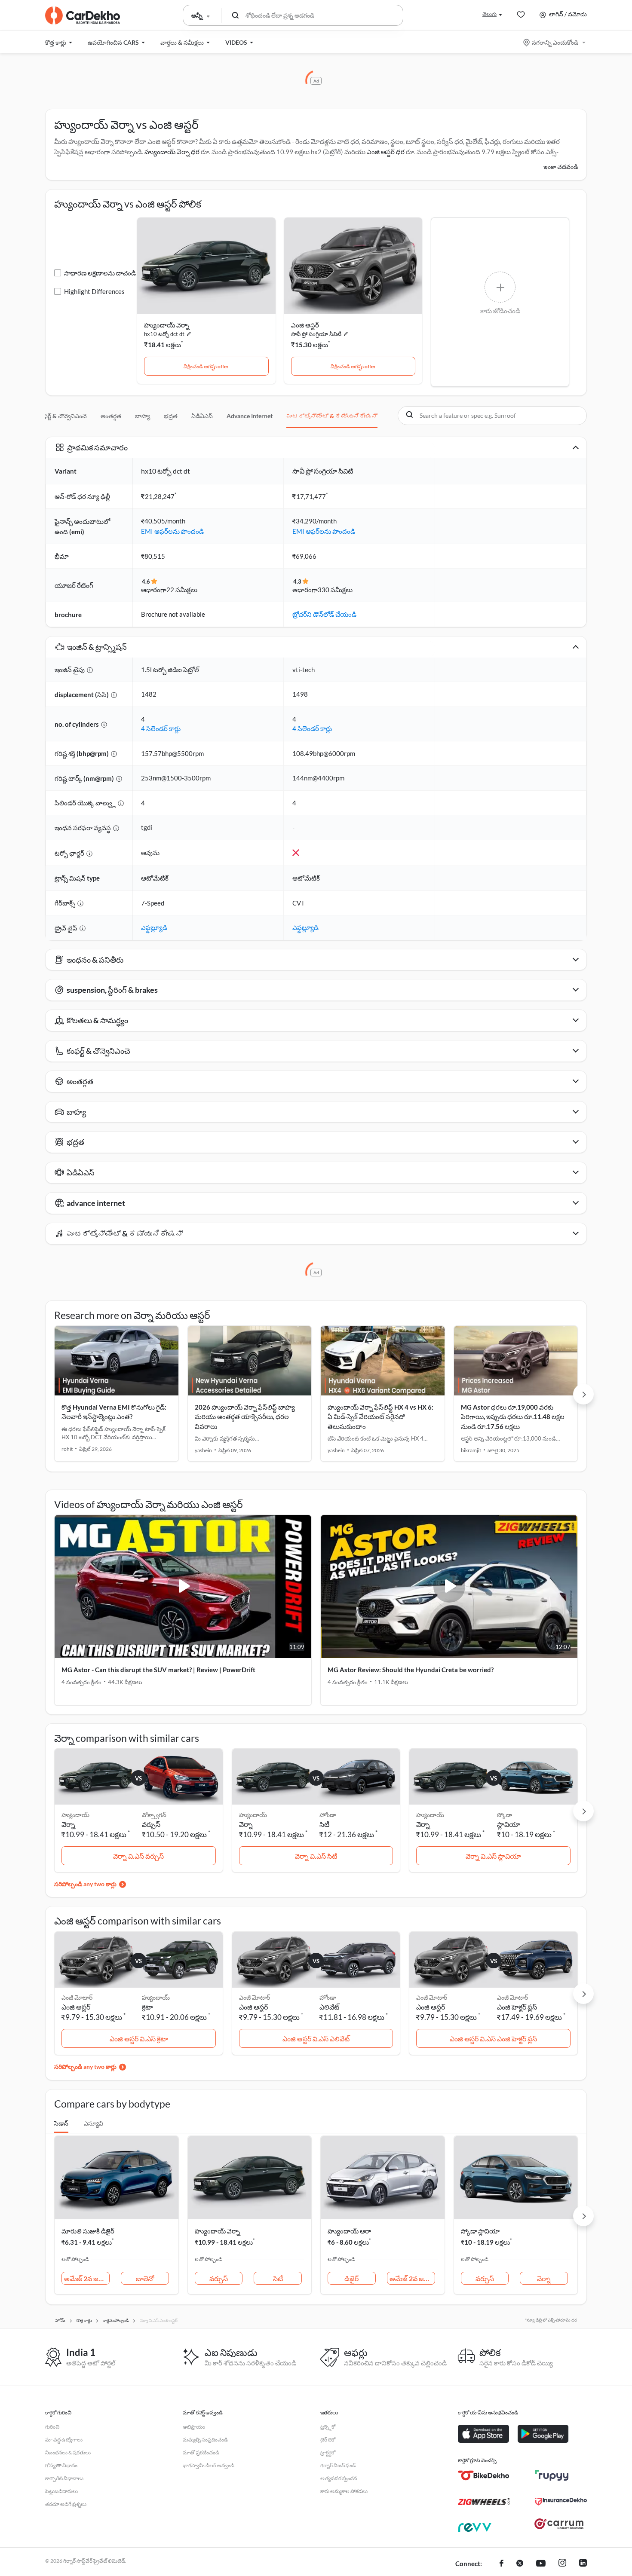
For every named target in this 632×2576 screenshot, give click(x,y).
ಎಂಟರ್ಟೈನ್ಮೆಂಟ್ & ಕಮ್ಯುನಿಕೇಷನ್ (332, 416)
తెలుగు (489, 14)
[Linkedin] (583, 2564)
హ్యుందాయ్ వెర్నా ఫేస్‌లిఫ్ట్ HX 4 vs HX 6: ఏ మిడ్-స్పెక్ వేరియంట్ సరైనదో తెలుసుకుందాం (380, 1417)
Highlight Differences (94, 291)
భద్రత (171, 416)
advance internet (250, 416)
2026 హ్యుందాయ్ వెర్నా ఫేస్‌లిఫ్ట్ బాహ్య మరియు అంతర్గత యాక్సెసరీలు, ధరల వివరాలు (245, 1417)
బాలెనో (145, 2278)
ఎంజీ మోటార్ (512, 1997)
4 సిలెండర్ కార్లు (161, 728)
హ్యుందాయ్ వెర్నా (167, 325)
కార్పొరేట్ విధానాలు (64, 2478)
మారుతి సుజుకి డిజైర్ (88, 2231)
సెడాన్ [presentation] (61, 2123)
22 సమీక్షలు (182, 590)
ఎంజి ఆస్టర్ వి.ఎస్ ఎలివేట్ (316, 2039)
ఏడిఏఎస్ (202, 416)
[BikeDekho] (484, 2475)
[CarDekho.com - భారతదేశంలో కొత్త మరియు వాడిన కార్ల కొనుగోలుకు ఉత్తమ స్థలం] (83, 15)
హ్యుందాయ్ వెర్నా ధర (172, 152)
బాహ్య (143, 416)
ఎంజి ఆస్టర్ (305, 325)
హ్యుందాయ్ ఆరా (349, 2231)
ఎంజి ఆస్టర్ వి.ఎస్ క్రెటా (139, 2039)
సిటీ (324, 1824)
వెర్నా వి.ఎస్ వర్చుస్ (138, 1856)
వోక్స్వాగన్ (154, 1815)
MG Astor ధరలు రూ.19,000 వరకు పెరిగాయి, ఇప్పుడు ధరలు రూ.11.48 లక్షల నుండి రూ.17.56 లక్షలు (513, 1417)
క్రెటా (147, 2007)
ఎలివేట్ (329, 2007)
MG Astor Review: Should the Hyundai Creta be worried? (411, 1670)
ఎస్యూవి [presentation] (94, 2123)
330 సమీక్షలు (335, 590)
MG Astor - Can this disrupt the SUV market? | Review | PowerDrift (158, 1670)
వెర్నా (544, 2278)
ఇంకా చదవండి (561, 167)
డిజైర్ (351, 2278)
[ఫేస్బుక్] (502, 2564)
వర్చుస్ (151, 1824)
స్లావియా (509, 1824)
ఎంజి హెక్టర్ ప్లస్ (517, 2007)
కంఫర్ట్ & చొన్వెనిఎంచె (62, 416)
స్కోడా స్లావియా (480, 2231)
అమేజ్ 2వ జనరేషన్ (87, 2278)
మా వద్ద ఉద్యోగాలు (64, 2440)
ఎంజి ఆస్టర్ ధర (386, 152)
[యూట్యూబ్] (541, 2564)
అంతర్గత (111, 416)
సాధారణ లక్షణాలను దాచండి (100, 273)
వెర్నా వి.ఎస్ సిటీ (316, 1856)
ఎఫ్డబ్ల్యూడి (154, 927)
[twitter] (520, 2564)
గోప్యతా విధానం (61, 2465)
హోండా (328, 1815)
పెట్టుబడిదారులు (61, 2491)
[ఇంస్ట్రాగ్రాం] (562, 2564)
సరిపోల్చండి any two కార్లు (85, 1884)
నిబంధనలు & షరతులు (68, 2452)
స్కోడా (505, 1815)
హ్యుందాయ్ (156, 1997)
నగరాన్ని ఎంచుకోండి (555, 42)
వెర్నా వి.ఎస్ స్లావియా (493, 1856)
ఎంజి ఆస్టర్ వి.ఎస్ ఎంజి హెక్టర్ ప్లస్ (493, 2039)
